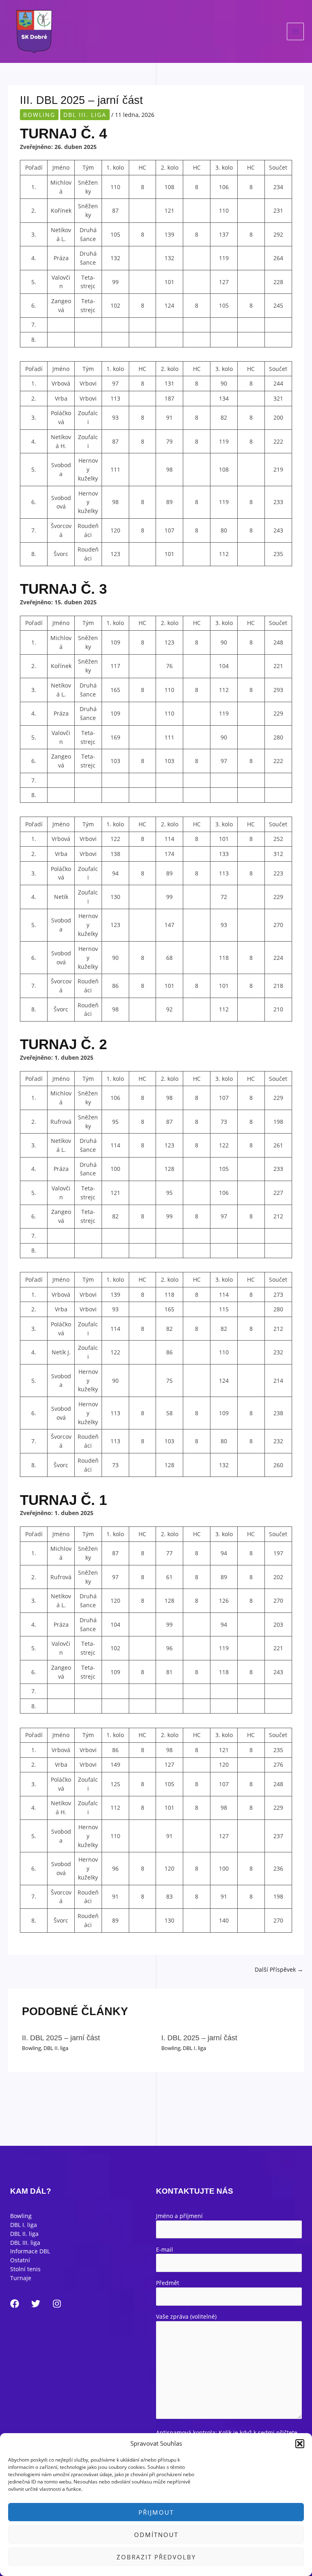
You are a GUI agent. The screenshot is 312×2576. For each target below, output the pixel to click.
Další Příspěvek (279, 1969)
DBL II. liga (56, 2048)
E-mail (165, 2249)
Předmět (168, 2283)
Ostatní (20, 2260)
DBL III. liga (85, 115)
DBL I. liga (194, 2048)
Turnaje (21, 2278)
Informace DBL (30, 2251)
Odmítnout (156, 2535)
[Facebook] (15, 2304)
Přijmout (156, 2512)
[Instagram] (57, 2304)
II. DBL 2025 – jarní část (61, 2038)
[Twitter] (36, 2304)
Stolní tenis (25, 2269)
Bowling (39, 115)
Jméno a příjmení (179, 2216)
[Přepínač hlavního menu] (296, 31)
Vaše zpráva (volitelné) (186, 2316)
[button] (300, 2444)
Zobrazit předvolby (156, 2557)
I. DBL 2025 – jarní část (199, 2038)
